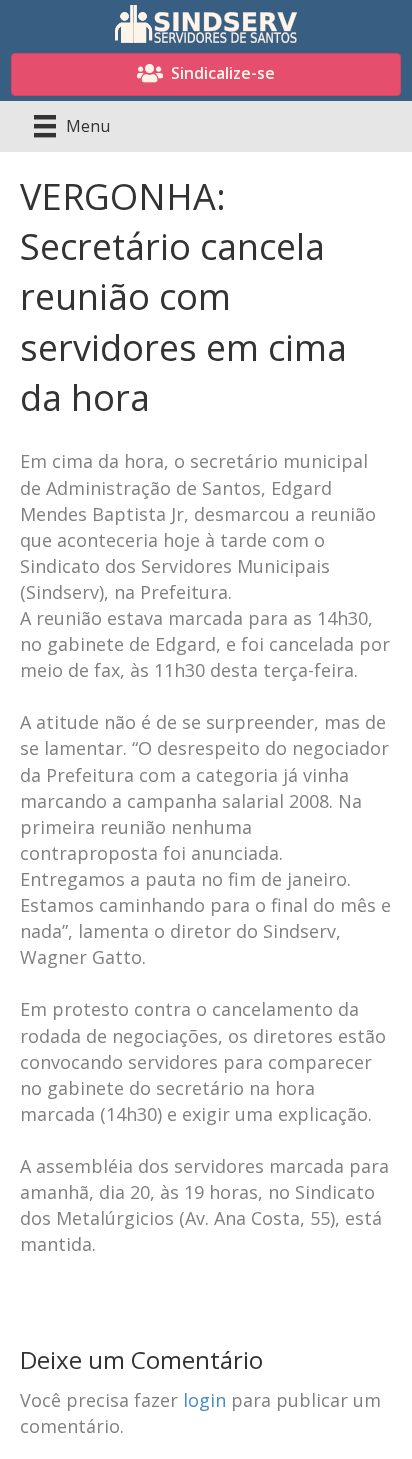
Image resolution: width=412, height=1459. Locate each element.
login (204, 1400)
